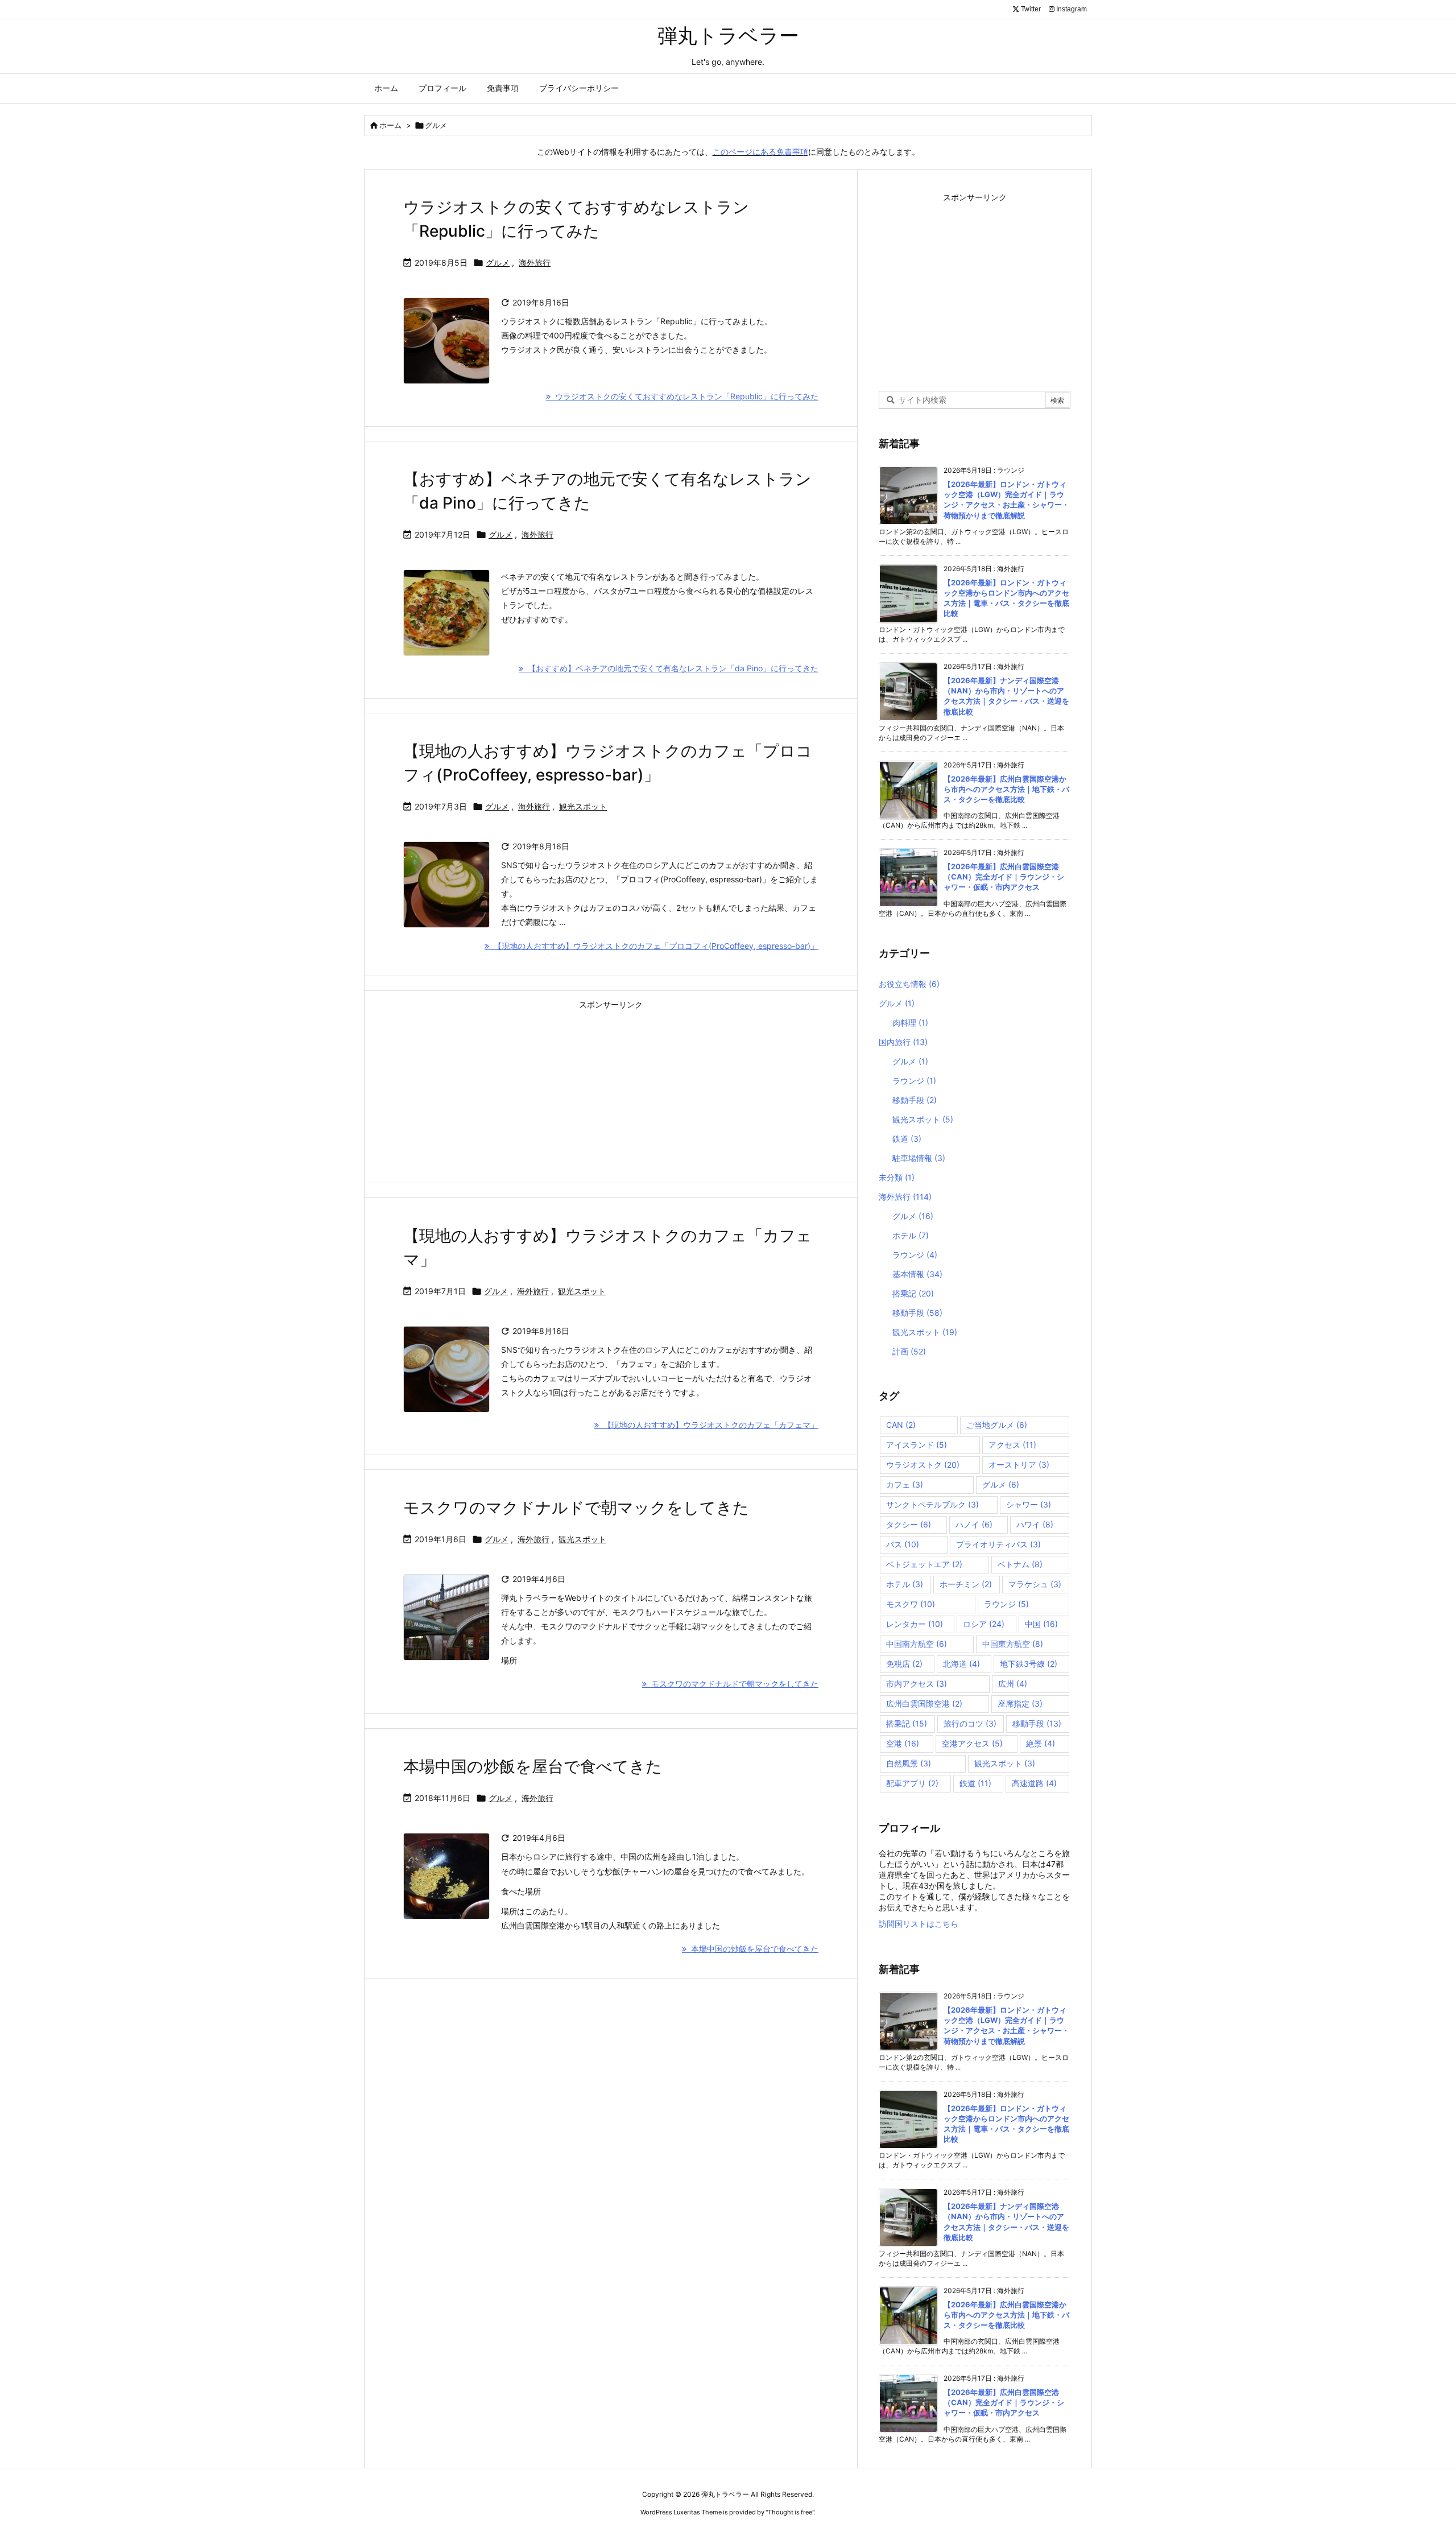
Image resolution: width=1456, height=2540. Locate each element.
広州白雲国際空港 (924, 1703)
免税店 (904, 1664)
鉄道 (907, 1139)
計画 (909, 1351)
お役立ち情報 (909, 984)
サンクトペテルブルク (932, 1504)
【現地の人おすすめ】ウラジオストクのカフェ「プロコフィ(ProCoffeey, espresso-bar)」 (654, 946)
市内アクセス (917, 1684)
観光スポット (583, 806)
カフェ (905, 1484)
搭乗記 (913, 1293)
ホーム (390, 125)
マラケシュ (1035, 1584)
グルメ (498, 263)
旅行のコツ (970, 1723)
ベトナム (1020, 1564)
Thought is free (790, 2512)
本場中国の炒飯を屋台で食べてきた (533, 1766)
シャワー (1029, 1504)
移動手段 (915, 1100)
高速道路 (1034, 1783)
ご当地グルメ (997, 1425)
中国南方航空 (917, 1644)
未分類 (897, 1177)
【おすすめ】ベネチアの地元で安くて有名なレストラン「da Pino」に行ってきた (671, 668)
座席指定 (1020, 1703)
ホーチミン (966, 1584)
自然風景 (909, 1763)
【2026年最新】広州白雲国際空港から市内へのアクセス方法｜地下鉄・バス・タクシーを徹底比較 (1006, 789)
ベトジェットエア (924, 1564)
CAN (901, 1425)
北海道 (961, 1664)
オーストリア (1019, 1465)
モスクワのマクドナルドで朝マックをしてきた (576, 1508)
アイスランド (917, 1445)
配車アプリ (912, 1783)
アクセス (1012, 1445)
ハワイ (1035, 1524)
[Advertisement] (611, 1093)
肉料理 (910, 1023)
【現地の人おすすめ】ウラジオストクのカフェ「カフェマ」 (709, 1425)
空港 (903, 1743)
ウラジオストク (923, 1465)
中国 (1041, 1624)
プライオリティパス (998, 1544)
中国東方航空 (1013, 1644)
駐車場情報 (919, 1158)
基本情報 (917, 1274)
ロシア (984, 1624)
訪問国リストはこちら (919, 1924)
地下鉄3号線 (1029, 1664)
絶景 (1041, 1743)
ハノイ (974, 1524)
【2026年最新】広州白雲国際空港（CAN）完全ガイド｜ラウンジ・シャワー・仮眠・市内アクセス (1004, 877)
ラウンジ (914, 1081)
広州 (1013, 1684)
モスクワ (911, 1604)
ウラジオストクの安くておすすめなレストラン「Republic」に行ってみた (684, 396)
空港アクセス (972, 1743)
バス (903, 1544)
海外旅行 (535, 263)
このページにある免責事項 (760, 152)
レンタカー (915, 1624)
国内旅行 (903, 1042)
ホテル (911, 1235)
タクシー (909, 1524)
